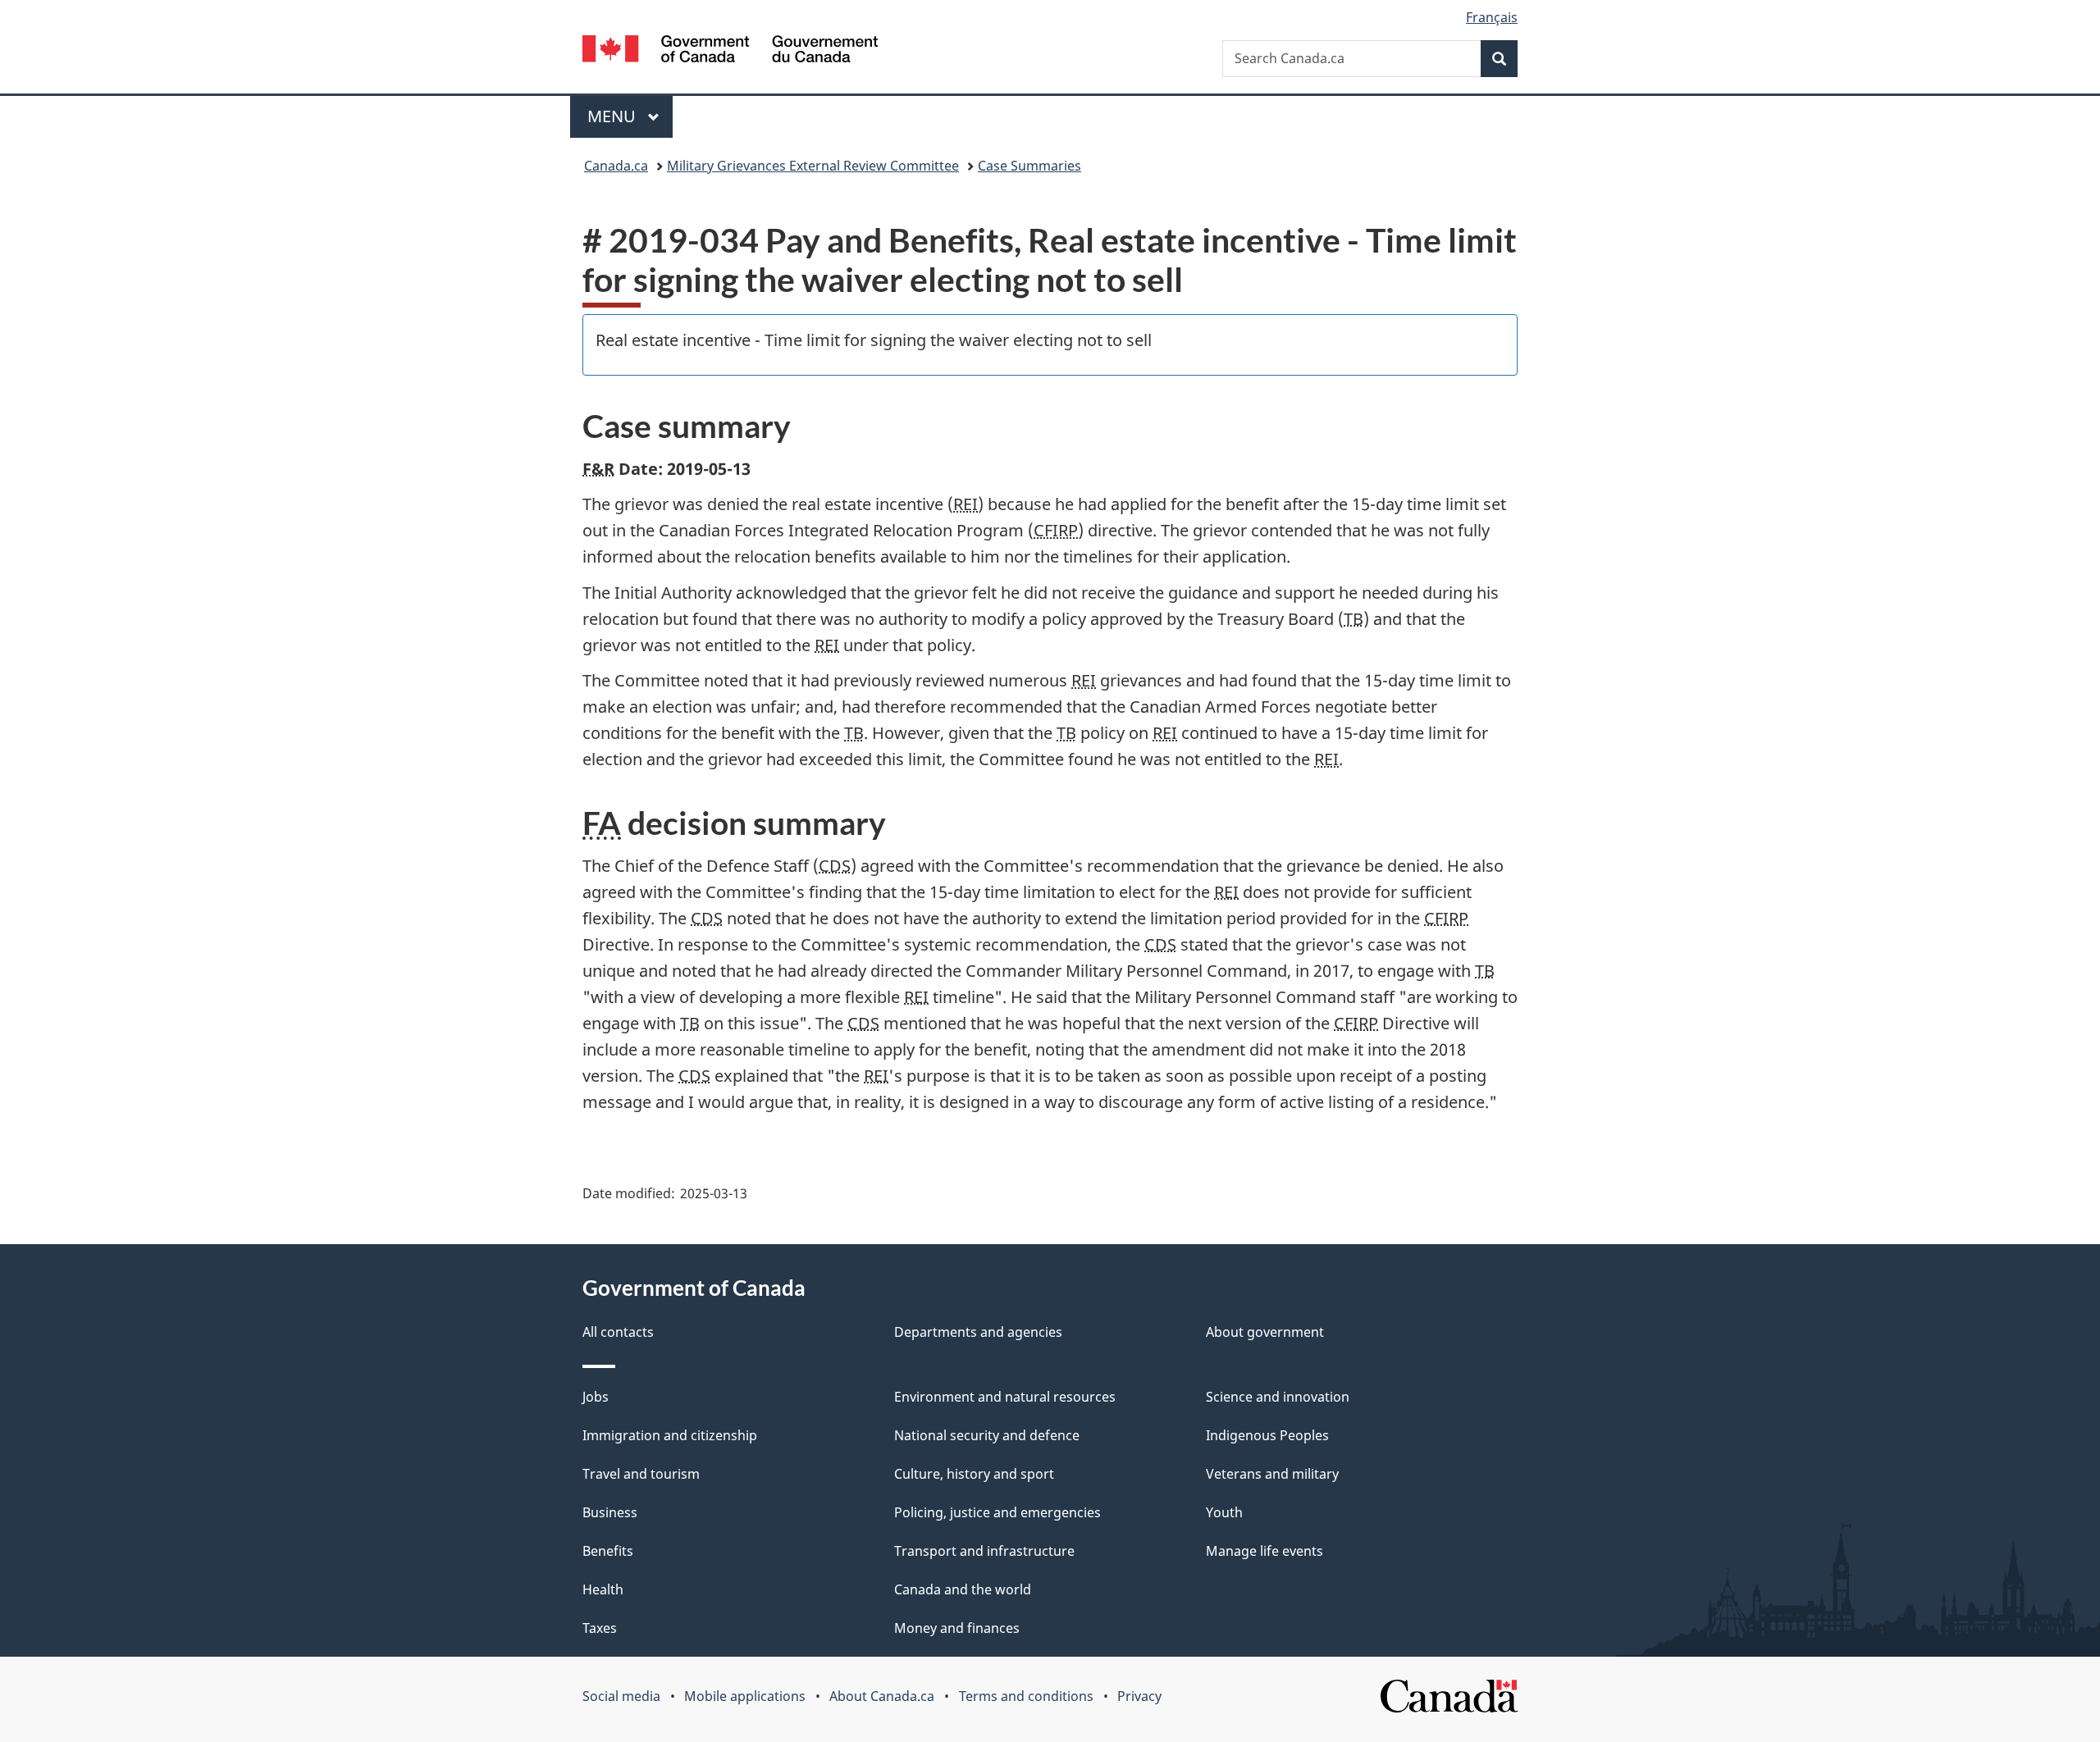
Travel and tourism (641, 1474)
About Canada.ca (882, 1696)
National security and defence (987, 1435)
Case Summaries (1029, 166)
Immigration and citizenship (670, 1435)
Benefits (608, 1551)
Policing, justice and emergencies (997, 1512)
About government (1265, 1332)
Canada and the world (963, 1589)
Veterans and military (1272, 1474)
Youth (1224, 1512)
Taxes (600, 1628)
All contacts (618, 1332)
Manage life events (1265, 1551)
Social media (621, 1696)
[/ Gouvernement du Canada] (730, 51)
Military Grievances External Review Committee (813, 166)
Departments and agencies (978, 1332)
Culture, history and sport (974, 1474)
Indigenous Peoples (1267, 1435)
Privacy (1139, 1696)
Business (610, 1512)
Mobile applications (745, 1696)
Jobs (596, 1397)
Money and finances (957, 1628)
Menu (614, 116)
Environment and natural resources (1005, 1397)
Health (603, 1589)
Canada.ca (616, 166)
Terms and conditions (1026, 1696)
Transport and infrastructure (984, 1551)
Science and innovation (1278, 1397)
